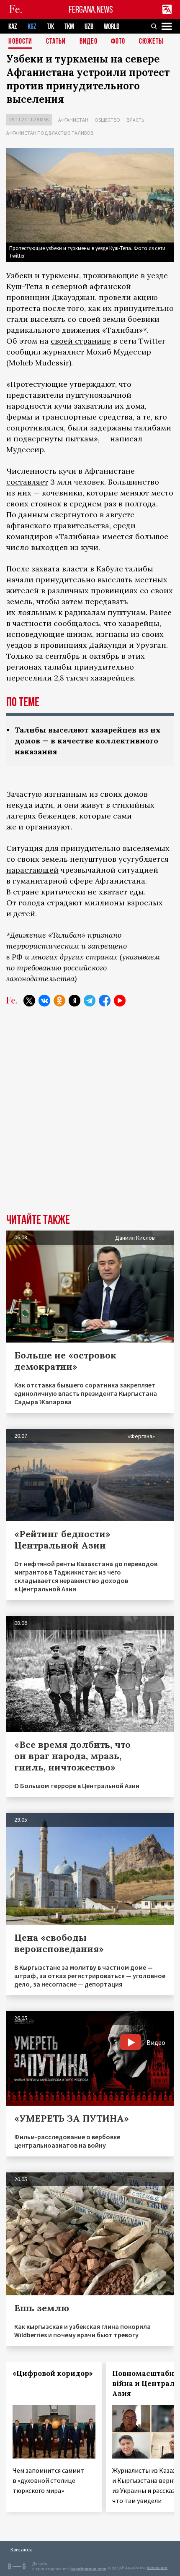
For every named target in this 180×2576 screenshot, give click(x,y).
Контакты (21, 2549)
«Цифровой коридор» (53, 2373)
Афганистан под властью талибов (50, 133)
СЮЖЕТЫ (151, 42)
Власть (135, 120)
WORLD (112, 27)
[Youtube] (120, 1001)
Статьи (56, 42)
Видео (89, 42)
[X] (29, 1001)
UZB (89, 27)
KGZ (32, 27)
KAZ (13, 27)
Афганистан (73, 120)
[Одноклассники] (59, 1001)
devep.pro (157, 2567)
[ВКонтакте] (44, 1001)
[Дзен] (75, 1001)
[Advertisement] (90, 1116)
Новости (20, 42)
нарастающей (32, 870)
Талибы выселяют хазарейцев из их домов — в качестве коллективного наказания (87, 741)
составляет (27, 482)
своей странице (81, 341)
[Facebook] (105, 1001)
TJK (50, 27)
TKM (69, 27)
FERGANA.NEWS (91, 9)
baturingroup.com (88, 2569)
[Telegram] (90, 1001)
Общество (107, 120)
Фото (118, 42)
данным (33, 515)
